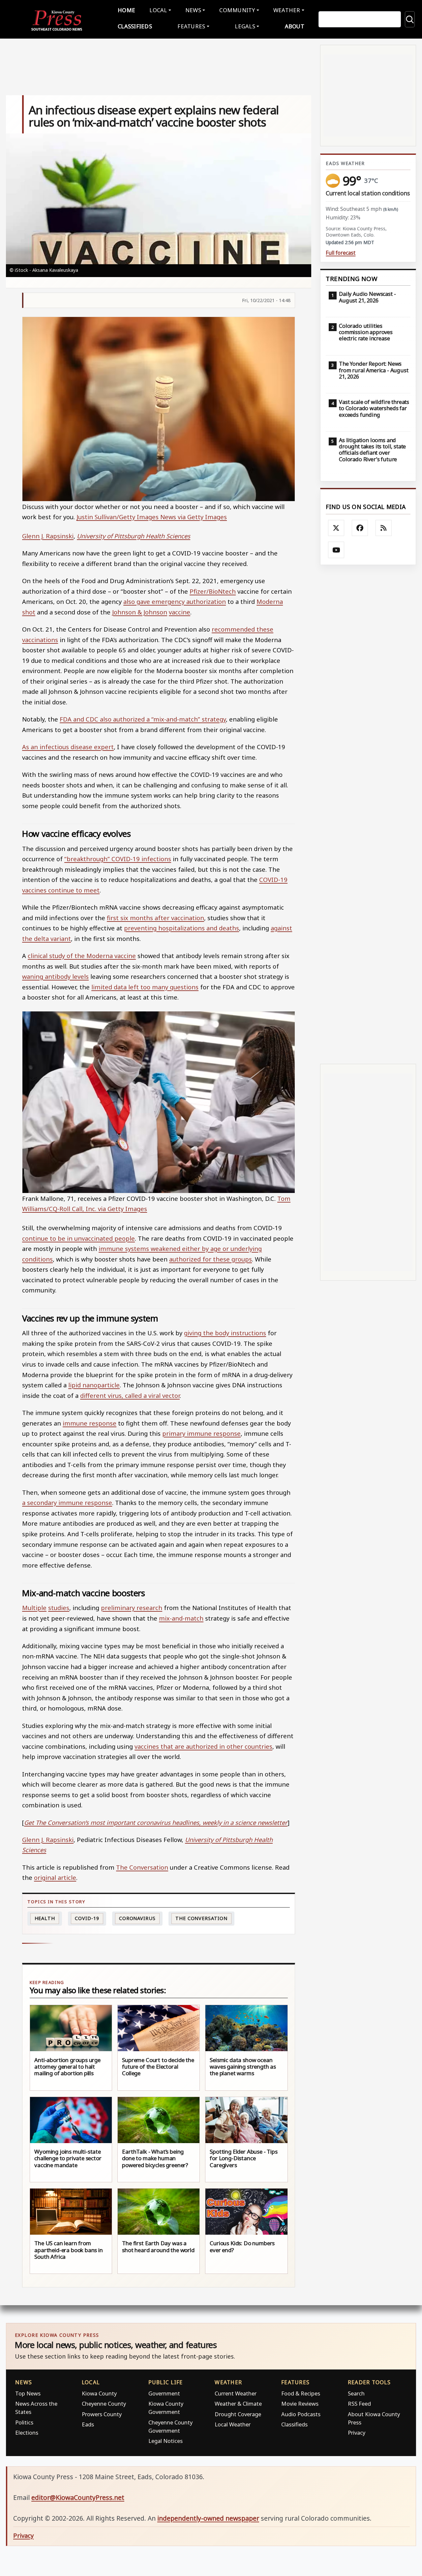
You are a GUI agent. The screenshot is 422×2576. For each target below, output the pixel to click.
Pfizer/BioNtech (213, 591)
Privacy (357, 2433)
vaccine (180, 612)
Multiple (34, 1608)
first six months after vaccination (155, 918)
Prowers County (102, 2414)
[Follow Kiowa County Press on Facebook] (360, 528)
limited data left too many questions (145, 987)
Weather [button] (287, 10)
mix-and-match (181, 1618)
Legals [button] (245, 26)
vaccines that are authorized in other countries (203, 1746)
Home (126, 10)
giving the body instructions (225, 1333)
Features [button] (191, 26)
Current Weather (236, 2393)
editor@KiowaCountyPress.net (78, 2497)
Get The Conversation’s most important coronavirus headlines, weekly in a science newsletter (156, 1822)
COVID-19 (87, 1918)
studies (59, 1608)
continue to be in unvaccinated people (78, 1238)
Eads (88, 2424)
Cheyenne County (104, 2404)
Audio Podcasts (301, 2414)
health (45, 1918)
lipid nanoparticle (94, 1385)
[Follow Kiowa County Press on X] (336, 528)
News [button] (193, 10)
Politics (24, 2422)
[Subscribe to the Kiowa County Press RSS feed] (384, 528)
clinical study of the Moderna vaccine (82, 956)
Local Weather (233, 2424)
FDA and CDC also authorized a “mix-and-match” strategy (143, 719)
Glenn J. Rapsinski (48, 536)
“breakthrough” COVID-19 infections (118, 859)
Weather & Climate (238, 2404)
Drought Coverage (238, 2414)
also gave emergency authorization (175, 601)
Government (164, 2393)
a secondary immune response (67, 1502)
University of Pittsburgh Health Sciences (134, 536)
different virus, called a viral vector (130, 1395)
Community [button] (237, 10)
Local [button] (158, 10)
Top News (28, 2393)
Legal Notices (166, 2441)
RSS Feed (359, 2404)
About (295, 26)
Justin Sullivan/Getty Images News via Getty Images (152, 517)
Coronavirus (137, 1918)
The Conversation (142, 1867)
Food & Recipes (301, 2393)
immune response (90, 1423)
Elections (27, 2433)
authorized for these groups (211, 1259)
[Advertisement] (368, 814)
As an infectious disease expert (68, 747)
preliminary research (132, 1608)
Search (356, 2393)
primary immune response (201, 1433)
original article (55, 1877)
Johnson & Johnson (140, 612)
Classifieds (135, 26)
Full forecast (341, 253)
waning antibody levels (55, 976)
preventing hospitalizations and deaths (181, 928)
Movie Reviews (300, 2404)
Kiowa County (99, 2393)
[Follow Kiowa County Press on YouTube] (336, 550)
